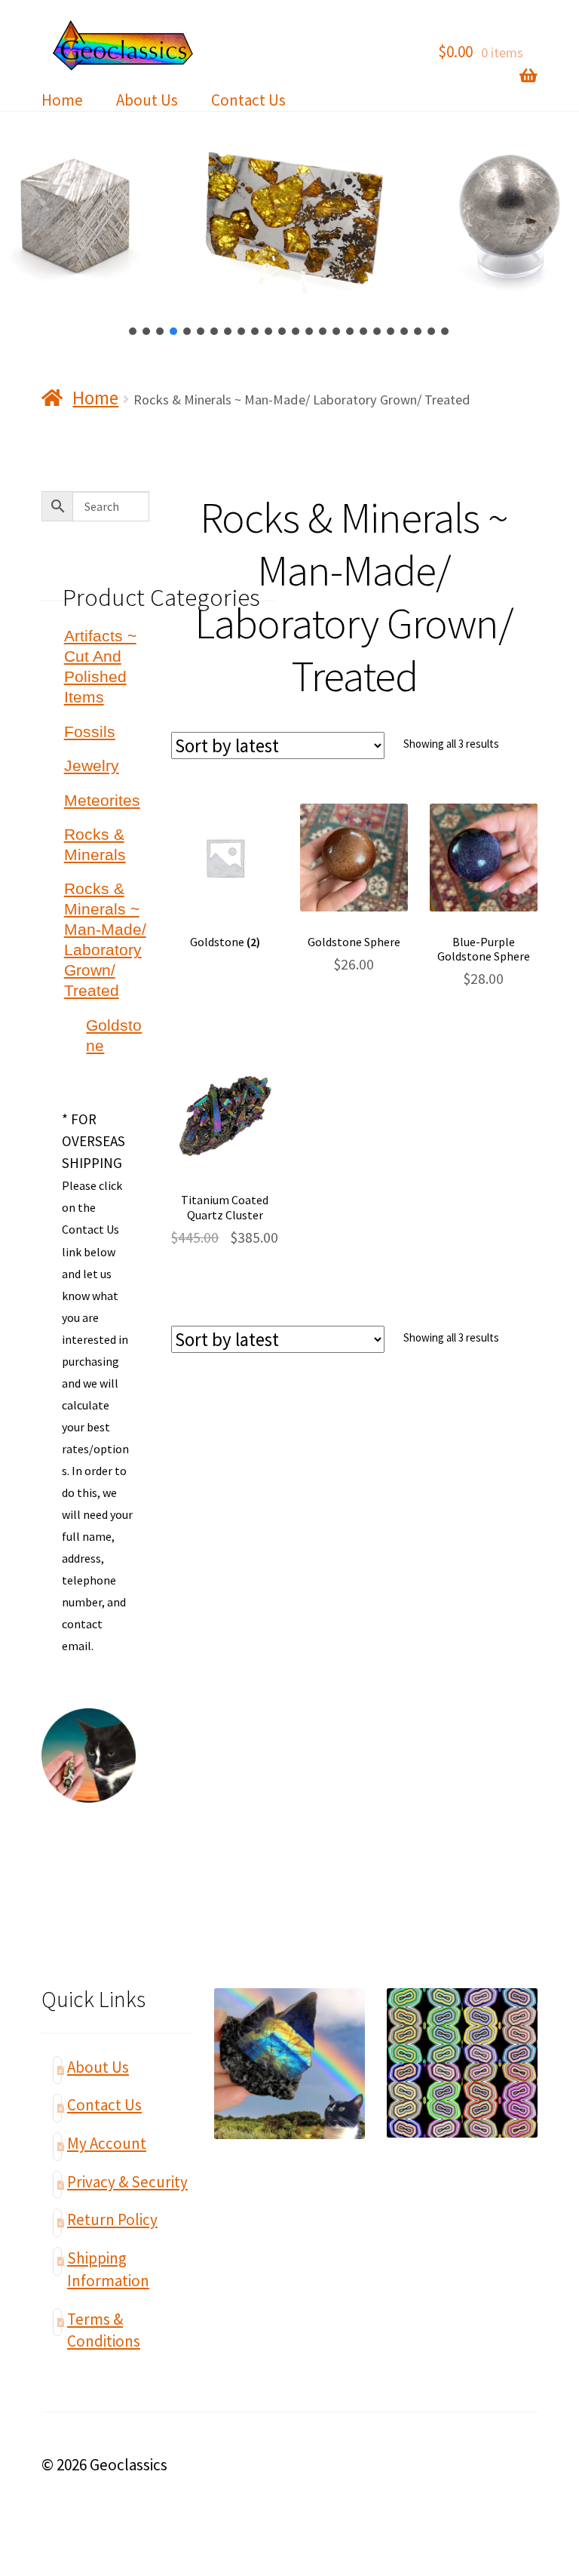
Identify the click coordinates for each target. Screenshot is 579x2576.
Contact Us (248, 100)
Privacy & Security (127, 2182)
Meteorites (102, 800)
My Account (107, 2143)
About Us (147, 100)
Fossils (90, 732)
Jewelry (92, 765)
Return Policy (112, 2219)
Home (62, 100)
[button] (133, 331)
